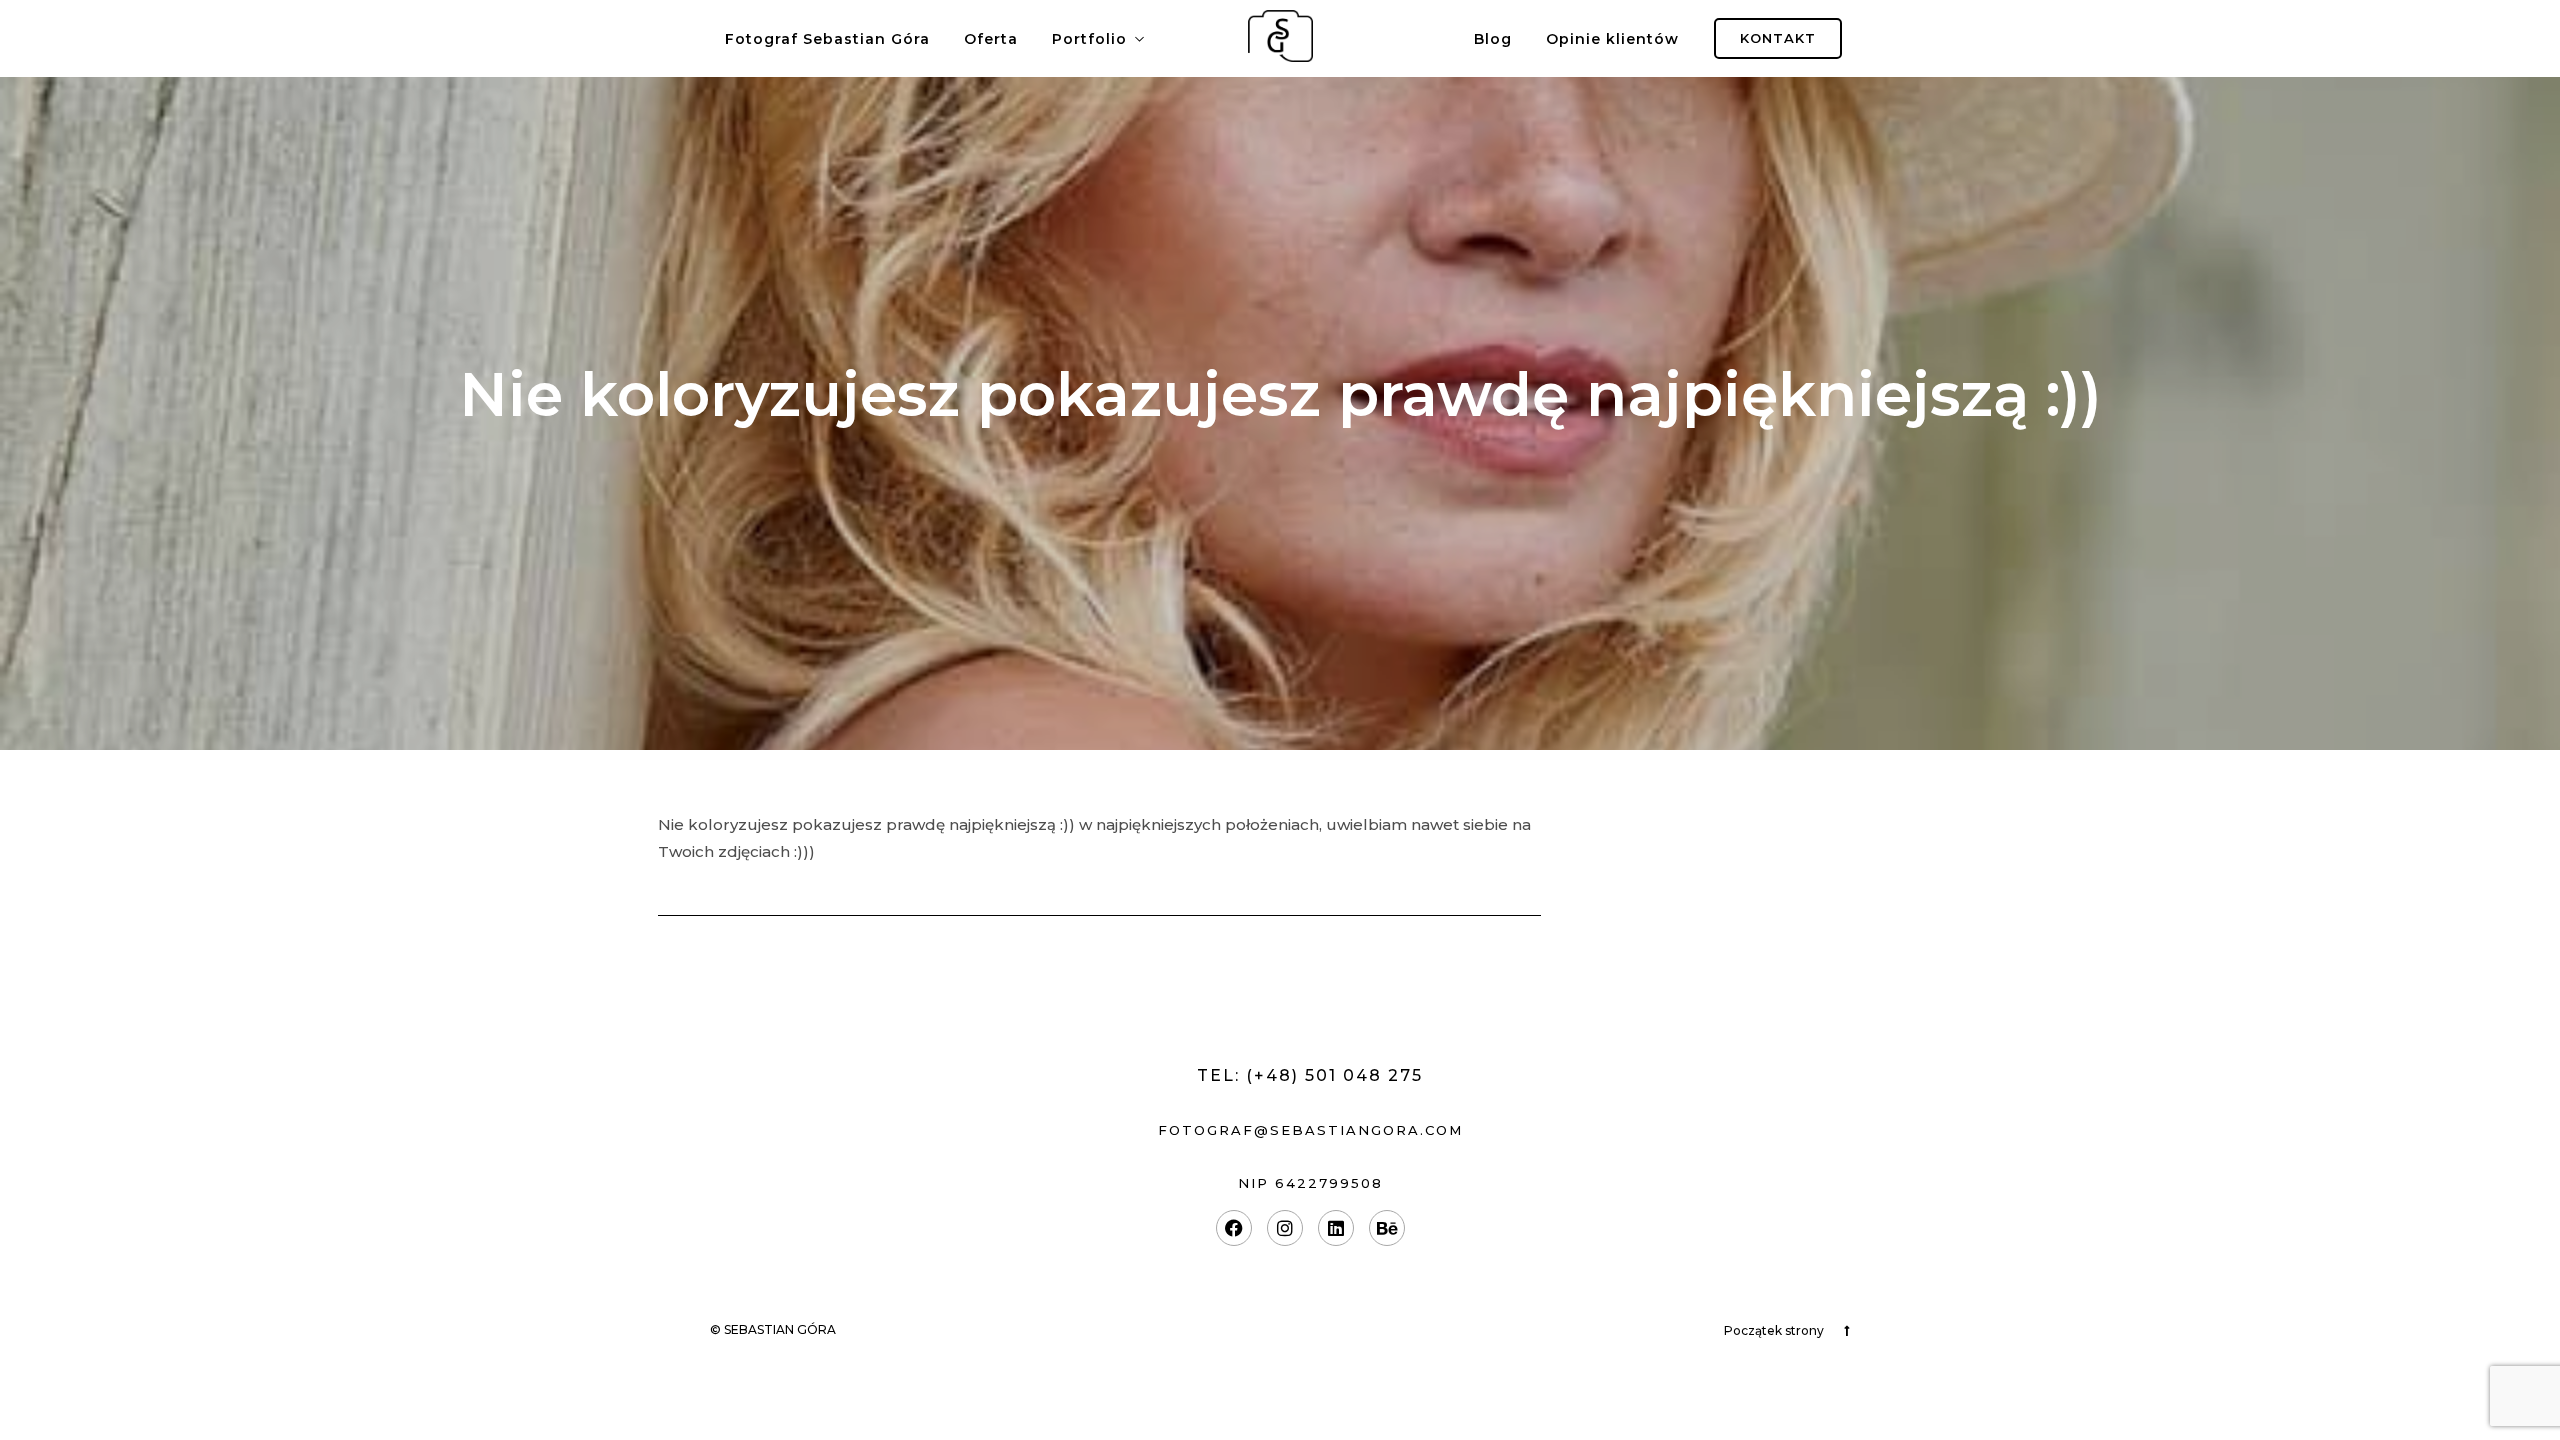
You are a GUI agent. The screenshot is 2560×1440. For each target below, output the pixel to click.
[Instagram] (1285, 1228)
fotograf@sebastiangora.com (1310, 1130)
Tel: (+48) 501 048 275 (1310, 1075)
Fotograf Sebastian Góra (827, 39)
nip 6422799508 (1310, 1183)
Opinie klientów (1612, 39)
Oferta (991, 39)
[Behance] (1387, 1228)
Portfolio (1089, 39)
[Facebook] (1234, 1228)
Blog (1493, 39)
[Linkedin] (1336, 1228)
